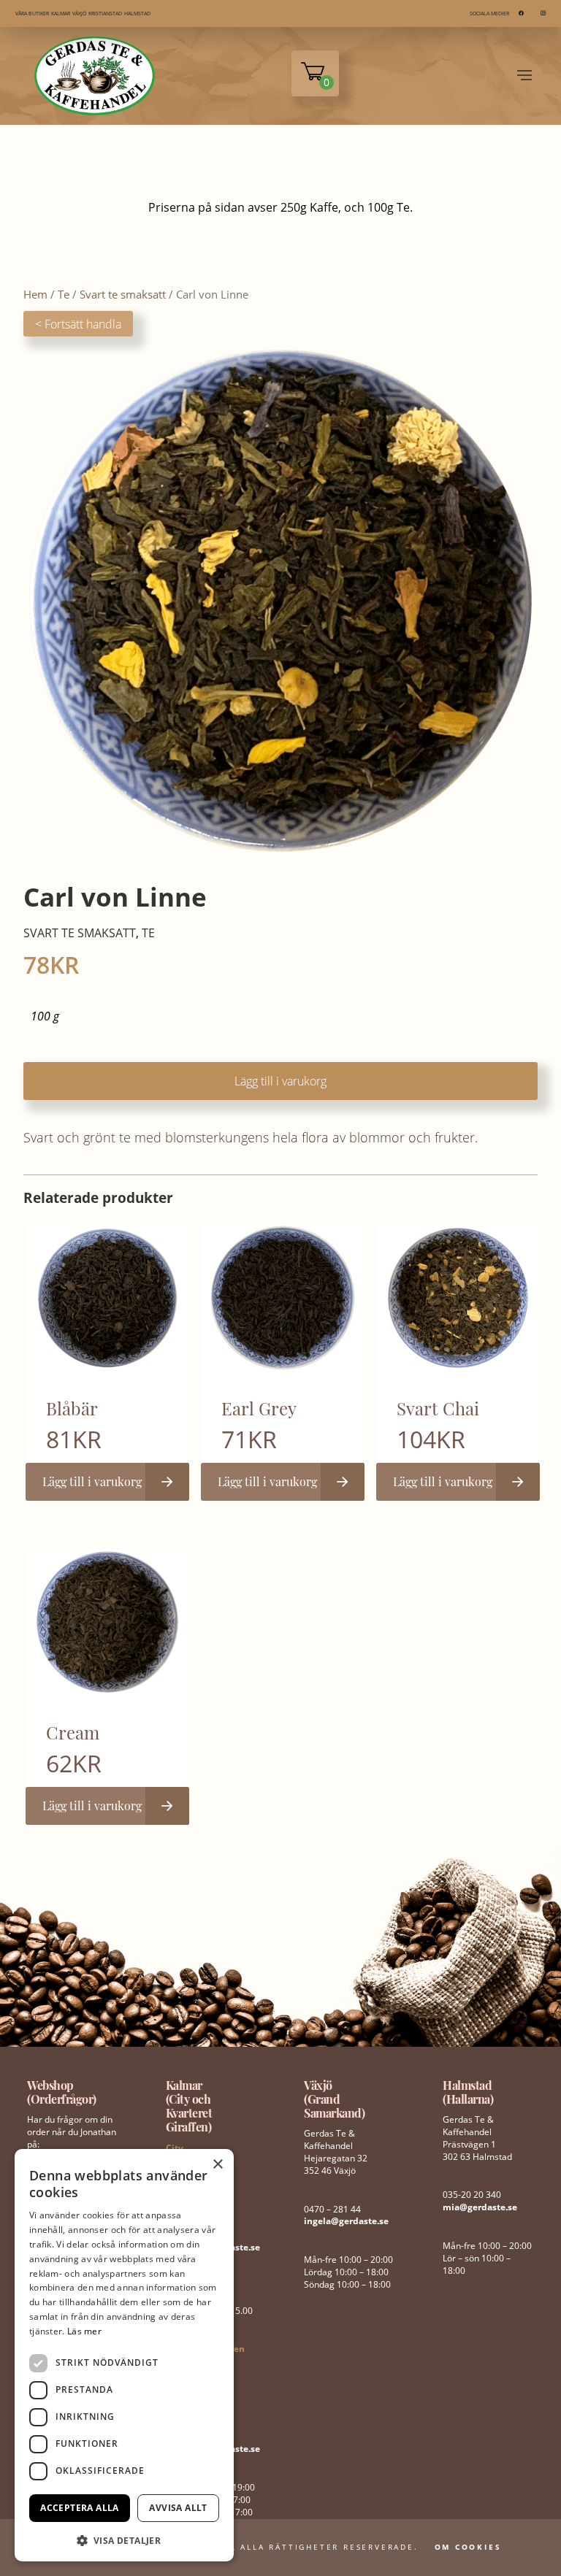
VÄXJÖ (79, 14)
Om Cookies (468, 2547)
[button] (124, 2539)
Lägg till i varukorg (280, 1081)
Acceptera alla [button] (80, 2508)
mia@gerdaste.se (480, 2207)
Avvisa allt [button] (178, 2508)
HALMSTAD (137, 14)
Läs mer (84, 2331)
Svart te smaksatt (123, 294)
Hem (35, 294)
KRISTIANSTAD (105, 14)
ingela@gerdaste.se (346, 2221)
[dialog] (124, 2355)
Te (64, 294)
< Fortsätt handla (78, 324)
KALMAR (61, 14)
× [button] (217, 2165)
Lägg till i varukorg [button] (92, 1481)
